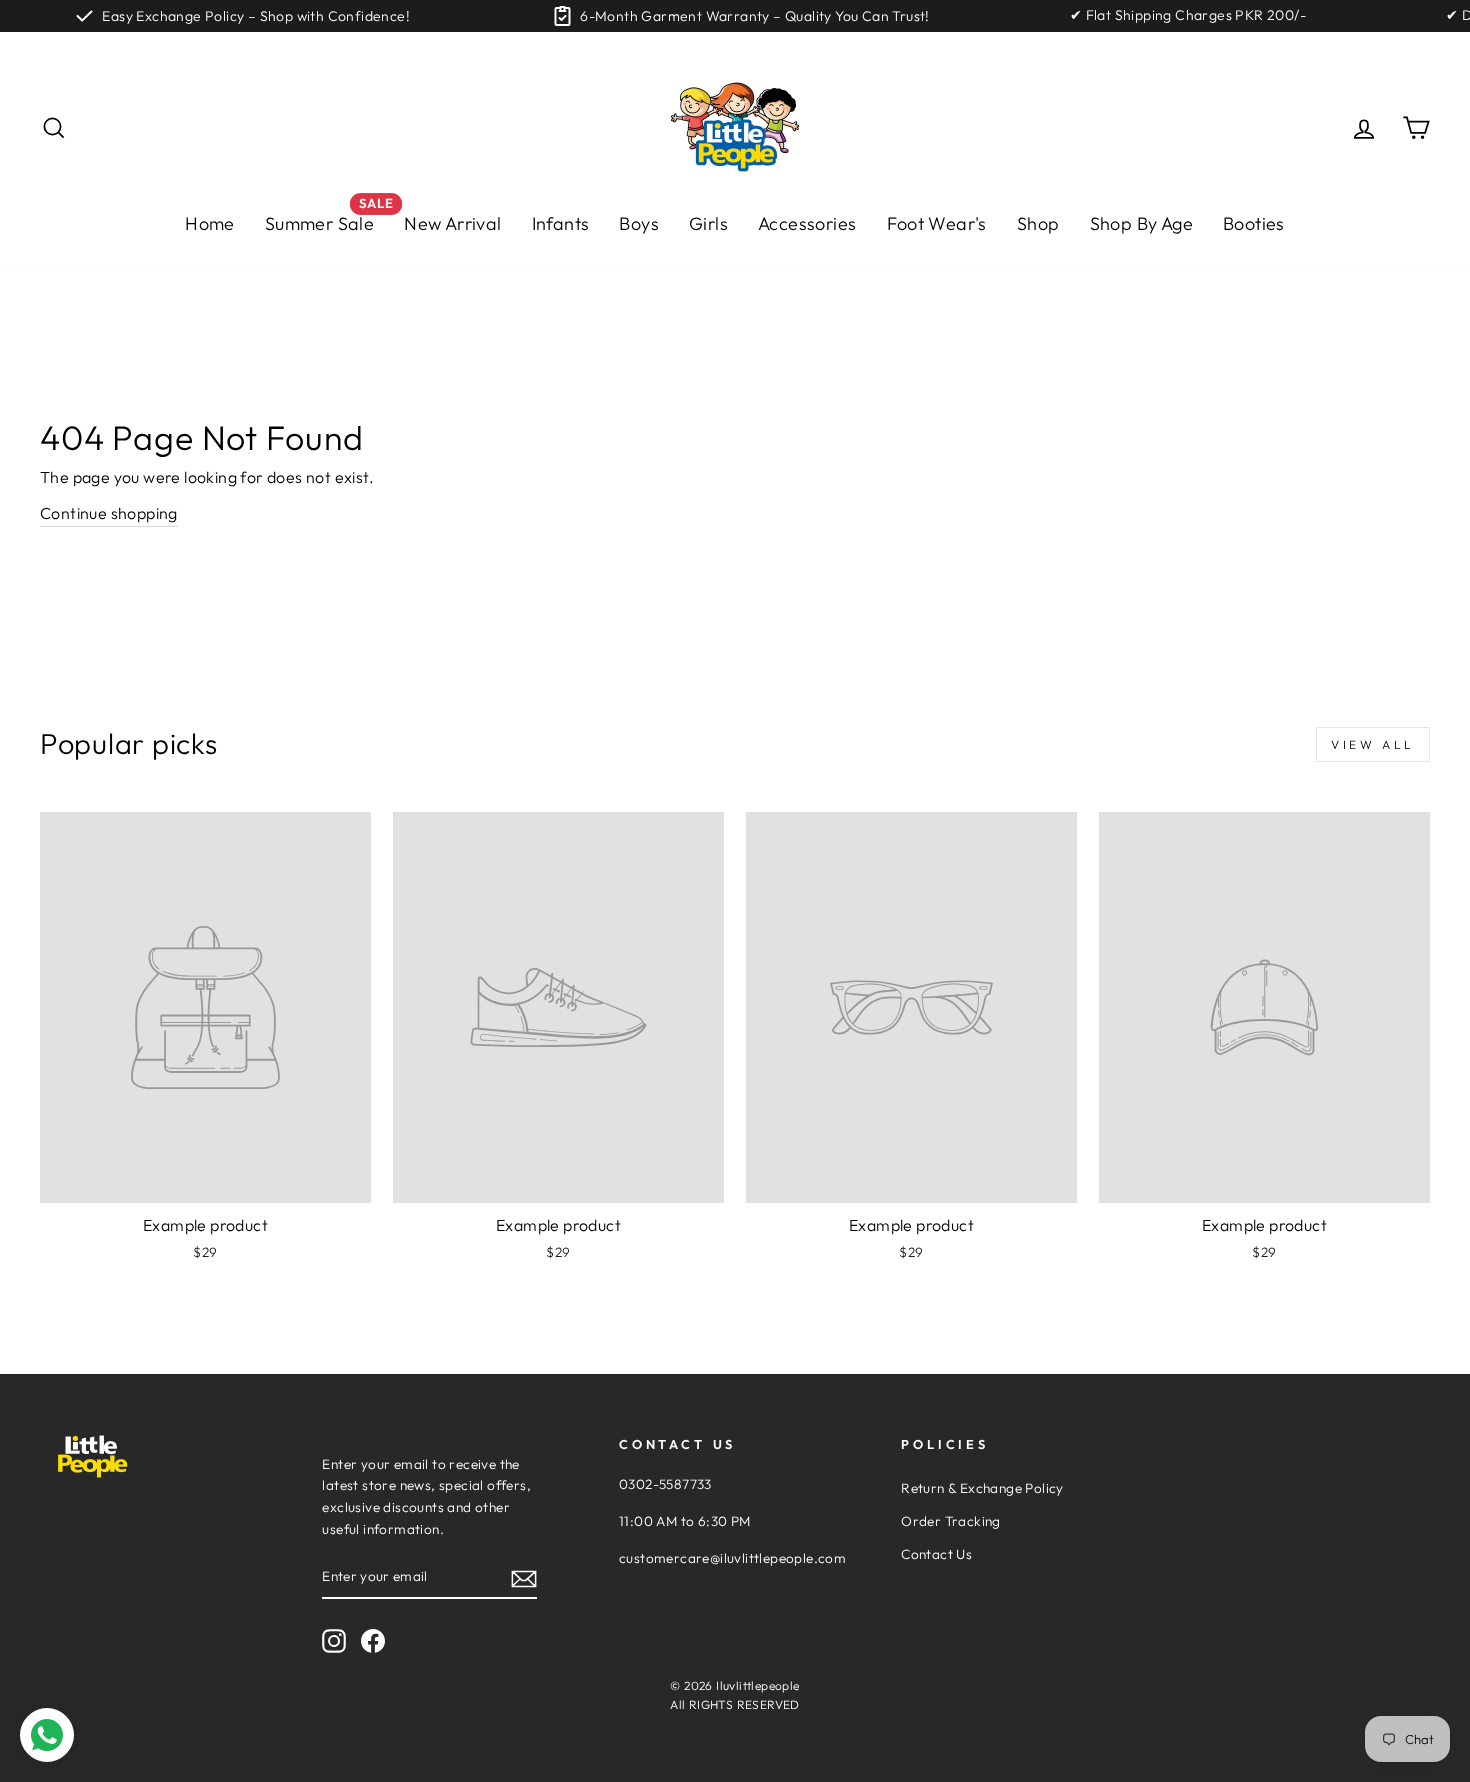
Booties (1254, 223)
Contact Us (936, 1554)
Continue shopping (109, 513)
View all (1373, 744)
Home (210, 223)
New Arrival (452, 223)
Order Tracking (951, 1521)
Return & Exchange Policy (982, 1488)
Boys (639, 223)
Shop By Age (1141, 223)
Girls (708, 223)
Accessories (807, 223)
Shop (1038, 223)
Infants (561, 223)
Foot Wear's (937, 223)
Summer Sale (327, 218)
